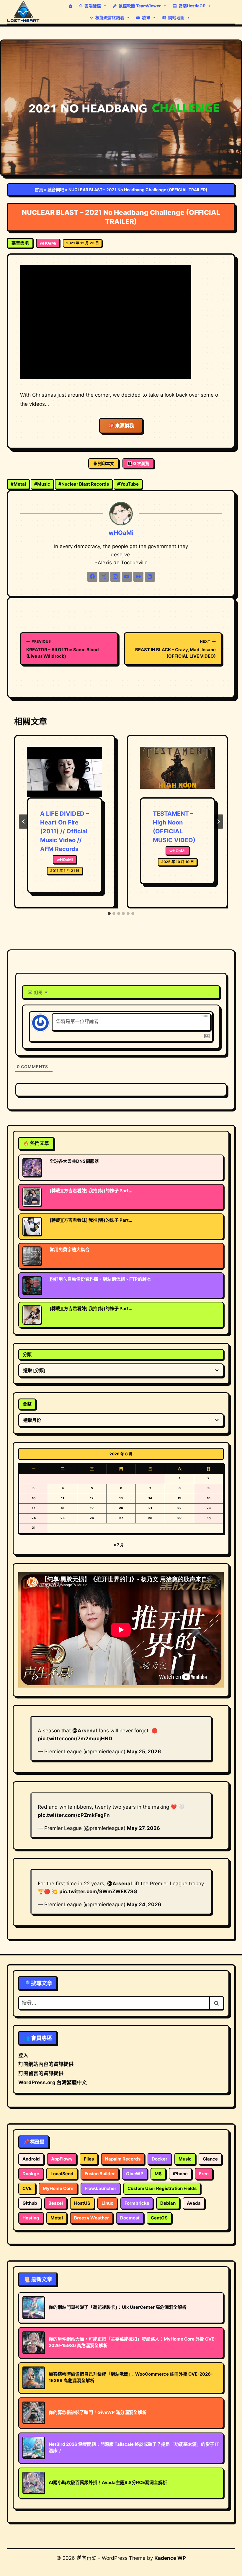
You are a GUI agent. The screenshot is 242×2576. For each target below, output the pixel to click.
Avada (194, 2203)
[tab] (109, 913)
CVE (27, 2188)
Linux (107, 2203)
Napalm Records (123, 2159)
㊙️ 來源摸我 (121, 426)
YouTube (128, 484)
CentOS (159, 2218)
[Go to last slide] (24, 822)
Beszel (56, 2203)
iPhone (180, 2174)
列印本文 (106, 463)
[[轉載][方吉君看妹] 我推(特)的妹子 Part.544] (32, 1226)
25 (63, 1518)
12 (92, 1498)
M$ (158, 2174)
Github (30, 2203)
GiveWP (135, 2174)
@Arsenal (85, 1731)
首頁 (39, 190)
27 (121, 1518)
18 (63, 1508)
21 (150, 1508)
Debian (168, 2203)
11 (63, 1498)
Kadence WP (170, 2558)
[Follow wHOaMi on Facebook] (92, 577)
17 (33, 1508)
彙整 (27, 1404)
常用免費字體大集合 (70, 1250)
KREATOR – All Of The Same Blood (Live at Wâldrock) (63, 649)
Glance (210, 2159)
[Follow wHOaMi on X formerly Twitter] (104, 577)
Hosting (31, 2218)
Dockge (31, 2174)
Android (31, 2159)
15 (179, 1498)
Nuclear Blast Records (84, 484)
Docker (160, 2159)
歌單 (146, 18)
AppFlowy (62, 2159)
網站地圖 (176, 18)
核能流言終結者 (110, 18)
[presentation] (65, 772)
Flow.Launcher (100, 2188)
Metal (18, 484)
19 (92, 1508)
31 (34, 1528)
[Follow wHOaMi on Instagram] (115, 577)
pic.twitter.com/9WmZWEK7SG (98, 1891)
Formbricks (137, 2203)
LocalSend (62, 2174)
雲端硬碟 (93, 6)
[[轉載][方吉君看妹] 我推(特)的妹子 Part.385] (32, 1315)
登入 (23, 2055)
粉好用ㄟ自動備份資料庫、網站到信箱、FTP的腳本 (100, 1279)
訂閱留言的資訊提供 (41, 2073)
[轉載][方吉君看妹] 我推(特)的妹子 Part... (91, 1191)
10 (34, 1498)
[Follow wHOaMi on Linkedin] (150, 577)
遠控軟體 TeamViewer (140, 6)
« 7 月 (119, 1545)
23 (209, 1508)
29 (179, 1518)
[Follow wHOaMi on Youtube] (127, 577)
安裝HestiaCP (192, 6)
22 (179, 1508)
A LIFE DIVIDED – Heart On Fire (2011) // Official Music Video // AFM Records (64, 831)
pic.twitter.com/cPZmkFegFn (74, 1815)
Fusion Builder (100, 2174)
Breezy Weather (91, 2218)
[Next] (218, 822)
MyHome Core (58, 2188)
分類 (27, 1354)
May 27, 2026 (143, 1828)
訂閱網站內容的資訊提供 (46, 2064)
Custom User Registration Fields (162, 2188)
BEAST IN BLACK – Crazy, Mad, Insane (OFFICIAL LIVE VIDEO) (175, 649)
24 (34, 1518)
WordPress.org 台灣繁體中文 (53, 2082)
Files (89, 2159)
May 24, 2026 (144, 1904)
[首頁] (71, 6)
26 (92, 1518)
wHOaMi (48, 243)
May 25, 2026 (144, 1752)
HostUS (82, 2203)
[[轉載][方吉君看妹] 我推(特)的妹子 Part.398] (32, 1197)
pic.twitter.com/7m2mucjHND (75, 1739)
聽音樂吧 (56, 190)
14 (150, 1498)
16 (209, 1498)
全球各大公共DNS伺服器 (74, 1161)
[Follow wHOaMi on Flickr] (138, 577)
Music (42, 484)
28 (150, 1518)
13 (121, 1498)
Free (204, 2174)
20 (121, 1508)
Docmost (130, 2218)
